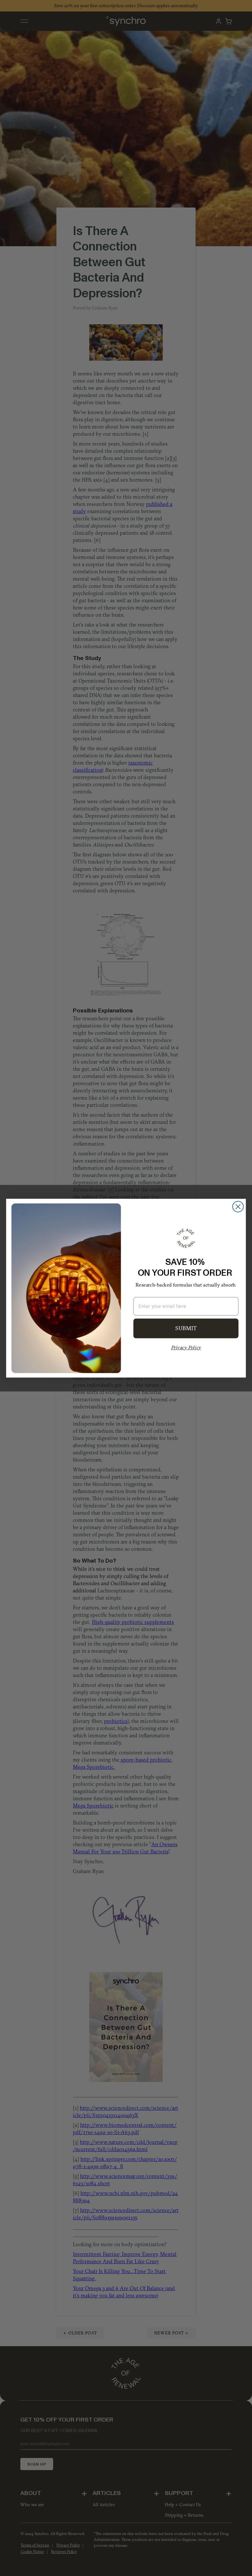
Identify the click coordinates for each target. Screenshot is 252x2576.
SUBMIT (186, 1328)
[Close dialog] (238, 1207)
